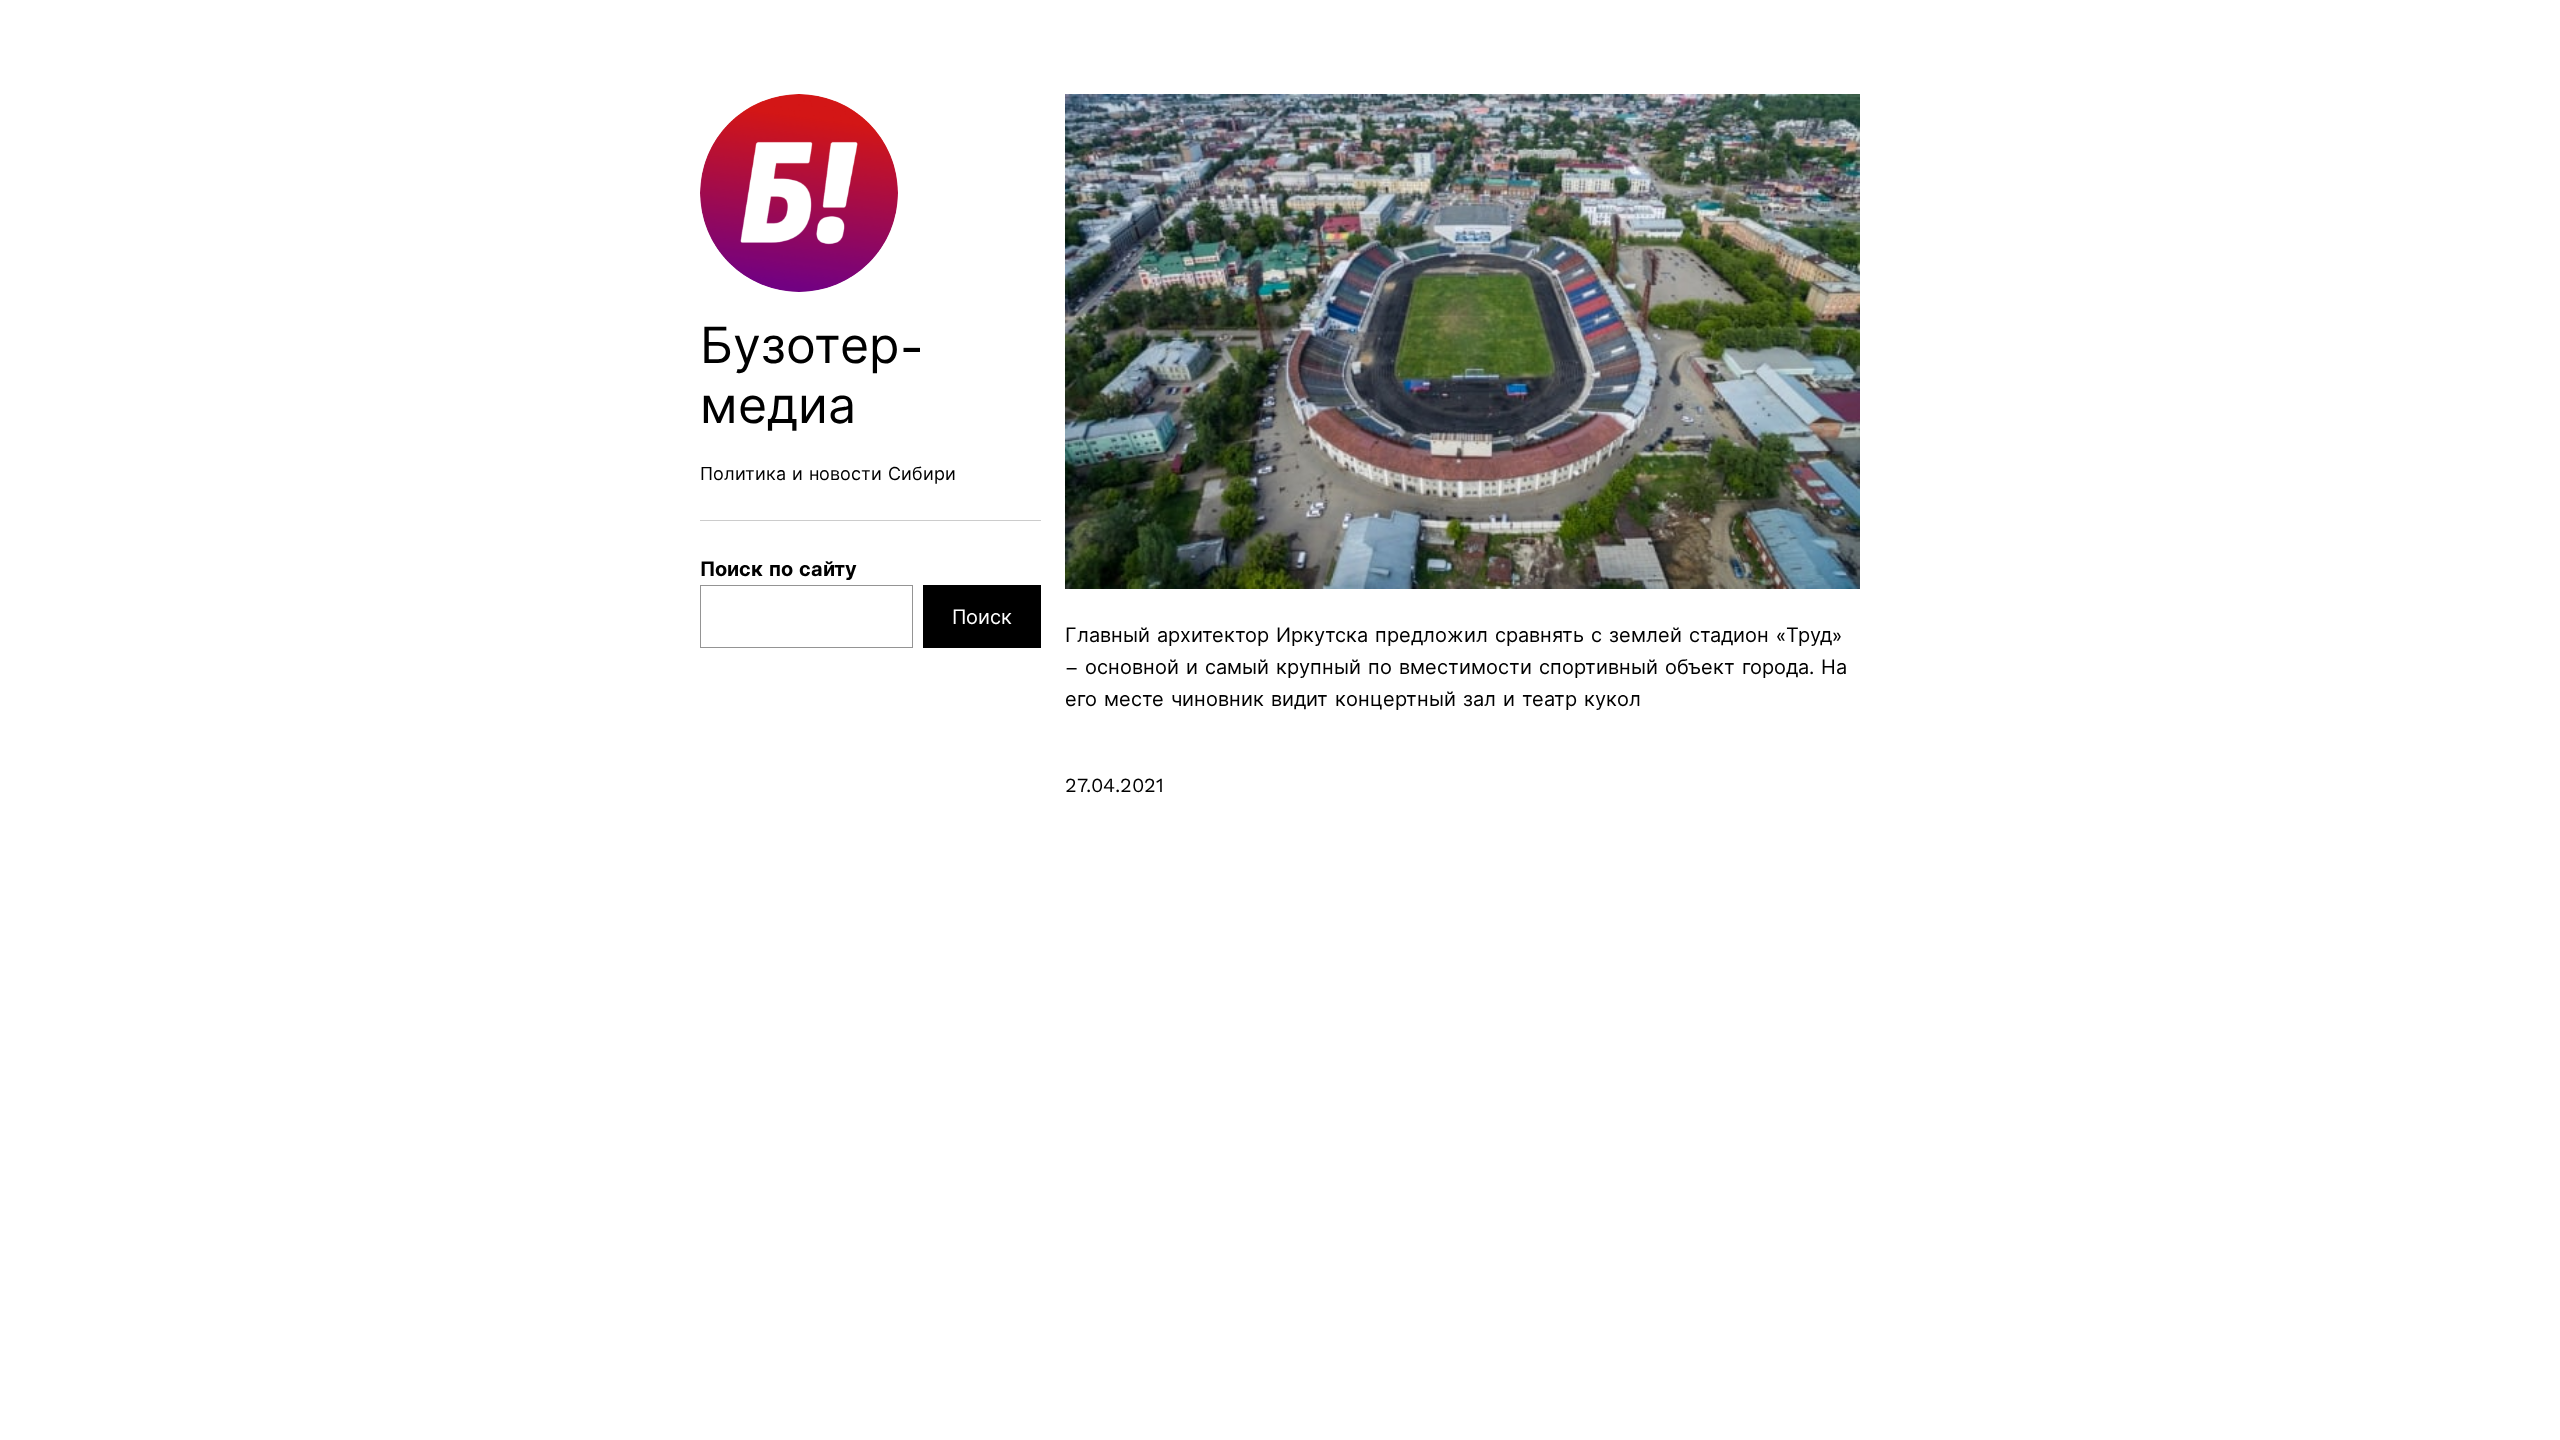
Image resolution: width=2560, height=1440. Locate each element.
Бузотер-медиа (812, 375)
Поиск (982, 617)
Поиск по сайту (778, 569)
